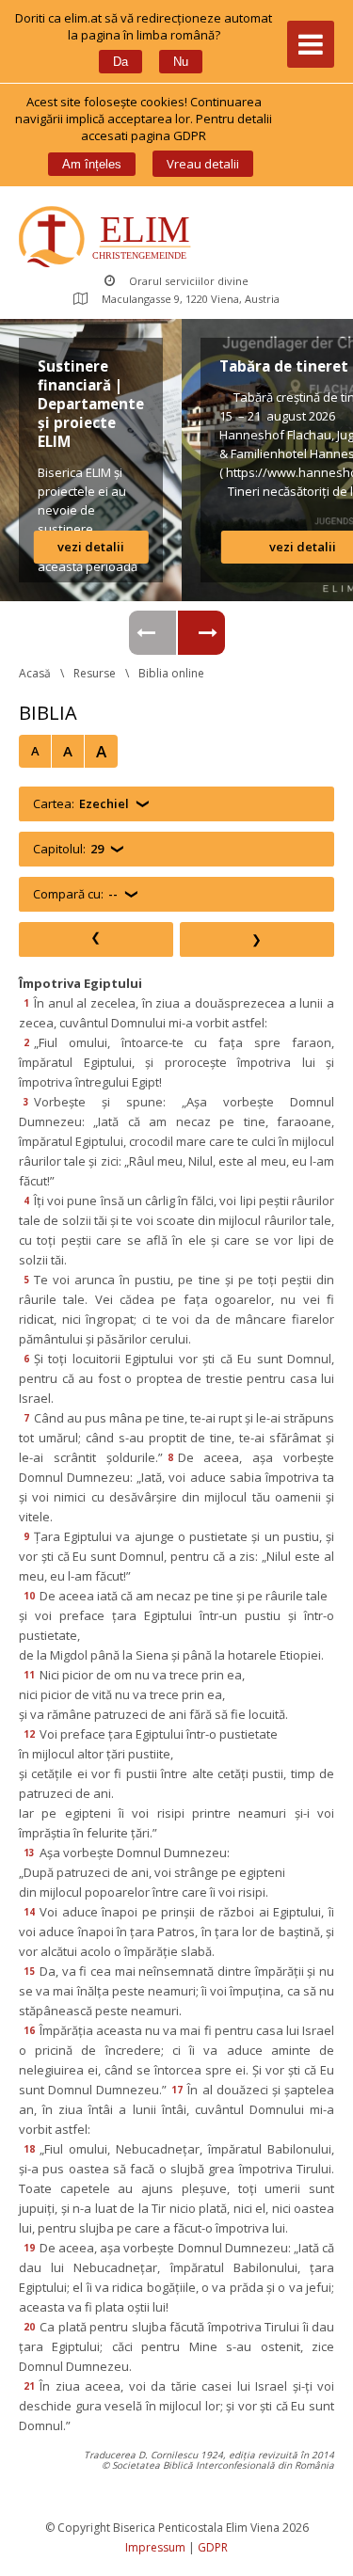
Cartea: (81, 803)
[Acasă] (109, 239)
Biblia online (171, 673)
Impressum (155, 2547)
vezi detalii (91, 547)
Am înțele (92, 164)
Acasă (35, 673)
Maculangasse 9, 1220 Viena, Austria (191, 299)
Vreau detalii (203, 164)
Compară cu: (75, 894)
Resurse (95, 673)
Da (120, 62)
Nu (181, 62)
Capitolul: (68, 849)
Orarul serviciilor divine (189, 281)
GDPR (213, 2547)
